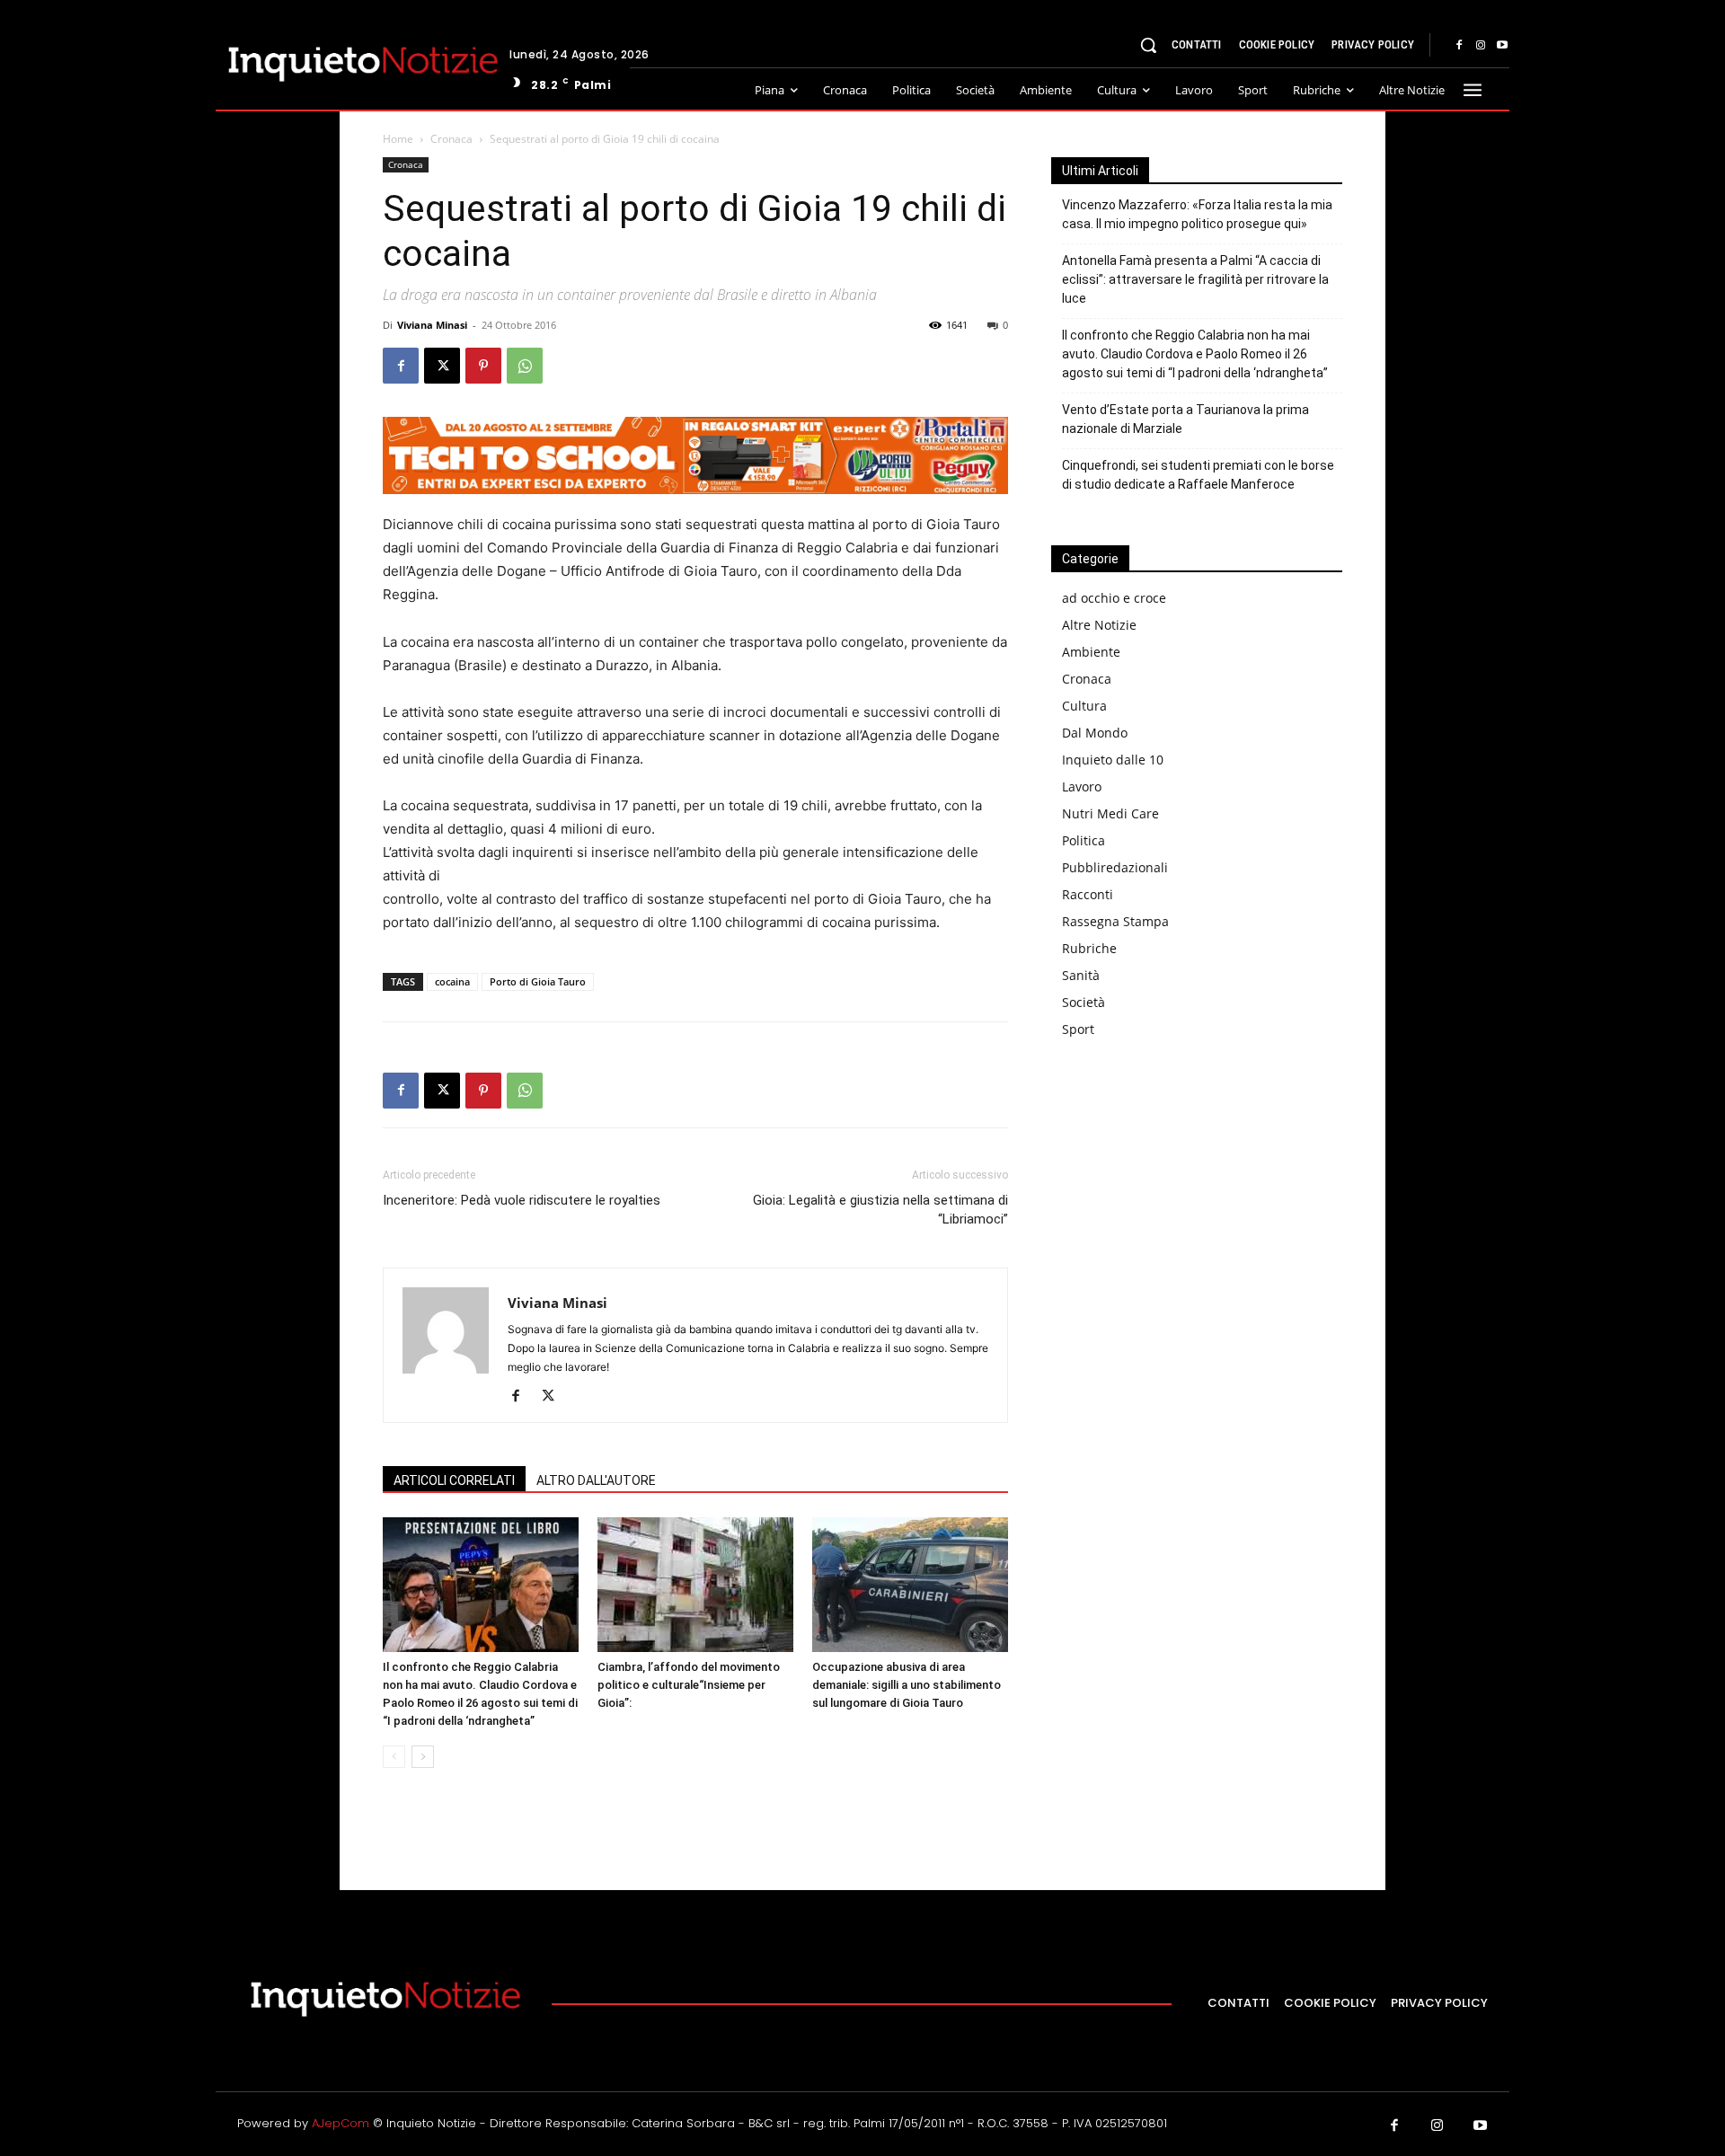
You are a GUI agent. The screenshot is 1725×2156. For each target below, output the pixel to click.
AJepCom (341, 2123)
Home (398, 139)
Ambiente (1091, 652)
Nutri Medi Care (1110, 813)
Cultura (1084, 706)
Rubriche (1089, 948)
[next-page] (423, 1757)
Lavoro (1082, 786)
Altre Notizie (1099, 625)
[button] (1148, 45)
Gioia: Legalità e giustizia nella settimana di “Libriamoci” (880, 1210)
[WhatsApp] (525, 366)
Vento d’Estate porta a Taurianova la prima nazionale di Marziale (1185, 419)
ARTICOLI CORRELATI (454, 1480)
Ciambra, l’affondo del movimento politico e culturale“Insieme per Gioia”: (689, 1685)
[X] (442, 366)
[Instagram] (1481, 46)
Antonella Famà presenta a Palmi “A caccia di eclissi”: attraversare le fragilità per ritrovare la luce (1195, 279)
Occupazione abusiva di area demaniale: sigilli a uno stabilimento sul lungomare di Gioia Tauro (907, 1685)
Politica (1084, 840)
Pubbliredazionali (1115, 867)
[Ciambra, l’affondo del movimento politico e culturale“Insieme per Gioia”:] (695, 1585)
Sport (1078, 1029)
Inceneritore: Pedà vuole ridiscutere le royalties (522, 1200)
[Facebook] (1459, 46)
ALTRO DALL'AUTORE (596, 1480)
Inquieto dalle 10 (1113, 760)
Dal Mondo (1095, 733)
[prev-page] (394, 1757)
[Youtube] (1502, 46)
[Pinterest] (483, 366)
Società (1084, 1002)
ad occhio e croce (1114, 598)
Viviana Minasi (432, 325)
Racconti (1088, 894)
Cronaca (451, 139)
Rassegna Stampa (1115, 921)
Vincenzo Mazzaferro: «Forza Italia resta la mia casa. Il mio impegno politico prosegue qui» (1197, 214)
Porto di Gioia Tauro (538, 981)
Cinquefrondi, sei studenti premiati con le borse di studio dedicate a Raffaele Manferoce (1198, 475)
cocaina (452, 981)
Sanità (1081, 975)
